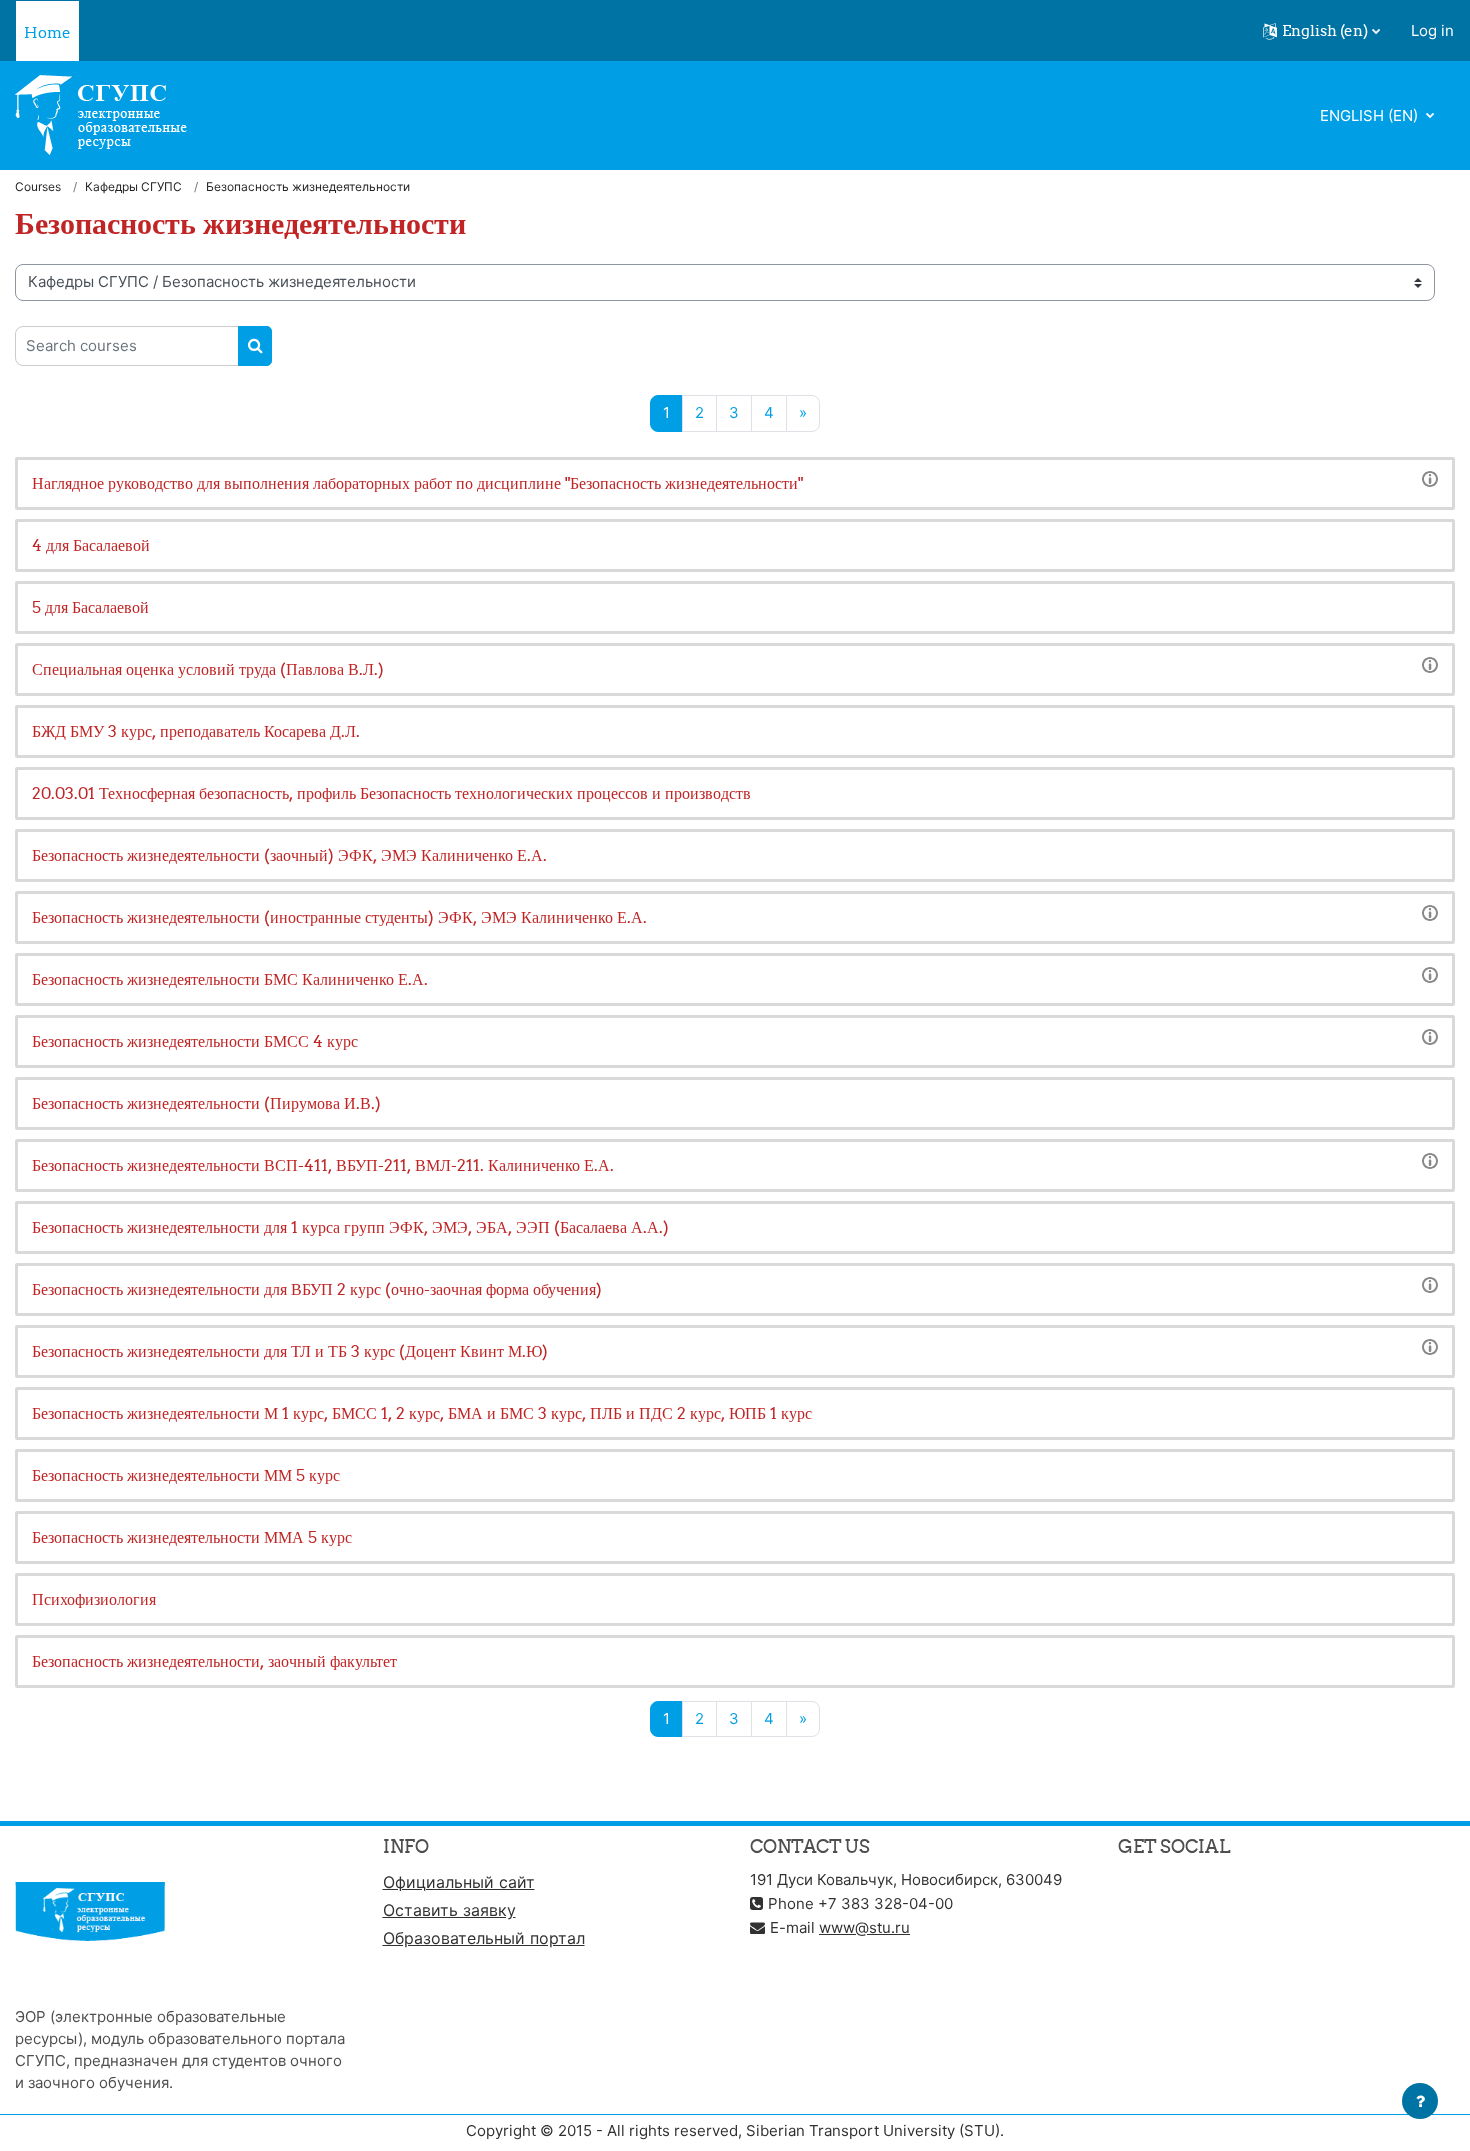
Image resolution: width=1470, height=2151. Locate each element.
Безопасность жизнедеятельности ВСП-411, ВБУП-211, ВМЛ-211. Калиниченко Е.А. (323, 1165)
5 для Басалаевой (90, 607)
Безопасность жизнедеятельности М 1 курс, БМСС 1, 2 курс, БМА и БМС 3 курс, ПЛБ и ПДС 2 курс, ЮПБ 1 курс (422, 1413)
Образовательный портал (484, 1938)
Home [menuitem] (47, 32)
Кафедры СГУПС (133, 186)
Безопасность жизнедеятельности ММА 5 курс (192, 1537)
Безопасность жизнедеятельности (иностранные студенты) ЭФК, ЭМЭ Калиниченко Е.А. (339, 917)
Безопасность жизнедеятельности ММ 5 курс (186, 1475)
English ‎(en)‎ (1371, 115)
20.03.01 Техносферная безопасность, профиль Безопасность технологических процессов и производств (391, 793)
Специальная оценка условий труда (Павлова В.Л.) (208, 669)
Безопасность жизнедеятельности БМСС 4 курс (195, 1041)
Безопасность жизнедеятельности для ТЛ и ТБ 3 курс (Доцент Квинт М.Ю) (290, 1351)
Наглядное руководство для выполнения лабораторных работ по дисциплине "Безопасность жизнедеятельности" (417, 483)
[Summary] (1430, 477)
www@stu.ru (864, 1927)
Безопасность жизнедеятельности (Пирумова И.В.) (206, 1103)
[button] (1321, 31)
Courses (38, 186)
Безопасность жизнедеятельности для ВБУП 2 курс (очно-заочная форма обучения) (317, 1289)
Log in (1432, 30)
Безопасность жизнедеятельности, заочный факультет (214, 1661)
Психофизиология (94, 1599)
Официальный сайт (459, 1882)
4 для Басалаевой (91, 545)
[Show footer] (1420, 2101)
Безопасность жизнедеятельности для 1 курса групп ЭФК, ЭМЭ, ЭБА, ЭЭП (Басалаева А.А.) (350, 1227)
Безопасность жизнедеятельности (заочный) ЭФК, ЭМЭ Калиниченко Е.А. (289, 855)
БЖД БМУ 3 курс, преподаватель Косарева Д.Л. (196, 731)
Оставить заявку (449, 1910)
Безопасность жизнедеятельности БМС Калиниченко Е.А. (230, 979)
